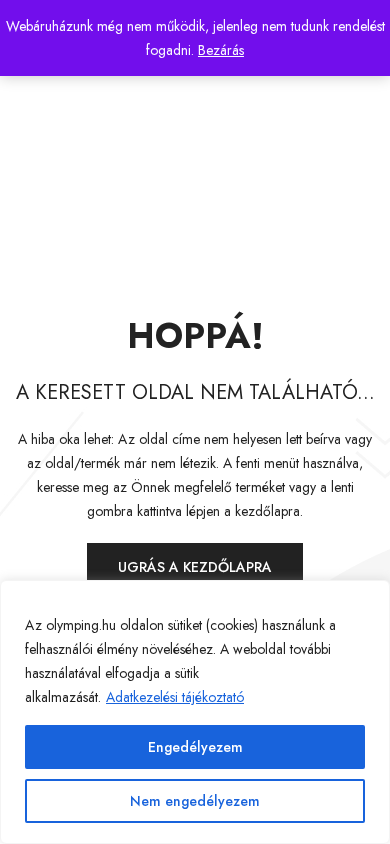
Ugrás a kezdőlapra (195, 567)
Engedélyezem (195, 747)
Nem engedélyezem (195, 801)
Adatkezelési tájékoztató (175, 697)
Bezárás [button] (221, 50)
